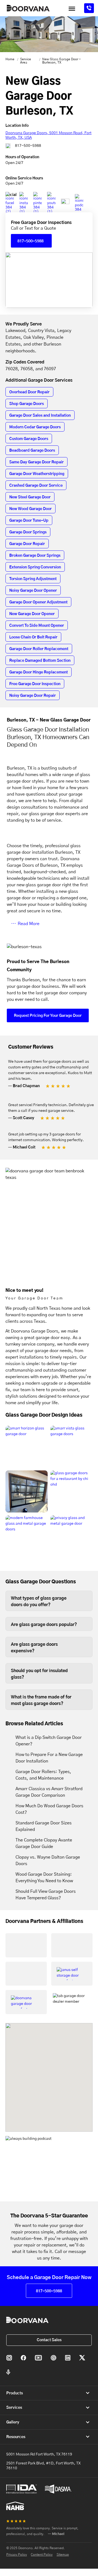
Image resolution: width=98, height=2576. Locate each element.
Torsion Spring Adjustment (33, 579)
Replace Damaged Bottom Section (40, 661)
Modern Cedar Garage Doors (35, 427)
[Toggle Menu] (72, 9)
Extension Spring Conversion (35, 567)
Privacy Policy (17, 2555)
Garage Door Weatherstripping (37, 474)
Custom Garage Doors (29, 439)
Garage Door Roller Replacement (39, 649)
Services (14, 2408)
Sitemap (63, 2555)
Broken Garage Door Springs (35, 556)
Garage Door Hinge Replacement (39, 672)
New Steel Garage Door (30, 497)
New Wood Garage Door (30, 509)
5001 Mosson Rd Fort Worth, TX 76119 (39, 2454)
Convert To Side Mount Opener (37, 626)
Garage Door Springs (28, 532)
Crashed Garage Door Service (36, 486)
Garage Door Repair (27, 544)
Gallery (13, 2422)
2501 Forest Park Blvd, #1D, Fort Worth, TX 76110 (43, 2466)
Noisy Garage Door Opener (33, 591)
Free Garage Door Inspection (35, 684)
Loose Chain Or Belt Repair (33, 637)
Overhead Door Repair (29, 392)
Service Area (26, 61)
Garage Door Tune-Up (29, 521)
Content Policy (42, 2555)
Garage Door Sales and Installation (40, 416)
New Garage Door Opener (32, 614)
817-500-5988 (28, 146)
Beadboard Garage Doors (32, 451)
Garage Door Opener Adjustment (38, 602)
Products (15, 2393)
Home (10, 59)
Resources (16, 2437)
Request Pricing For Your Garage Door (48, 1016)
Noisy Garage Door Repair (33, 696)
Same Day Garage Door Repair (36, 462)
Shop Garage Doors (27, 404)
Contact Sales (49, 2340)
